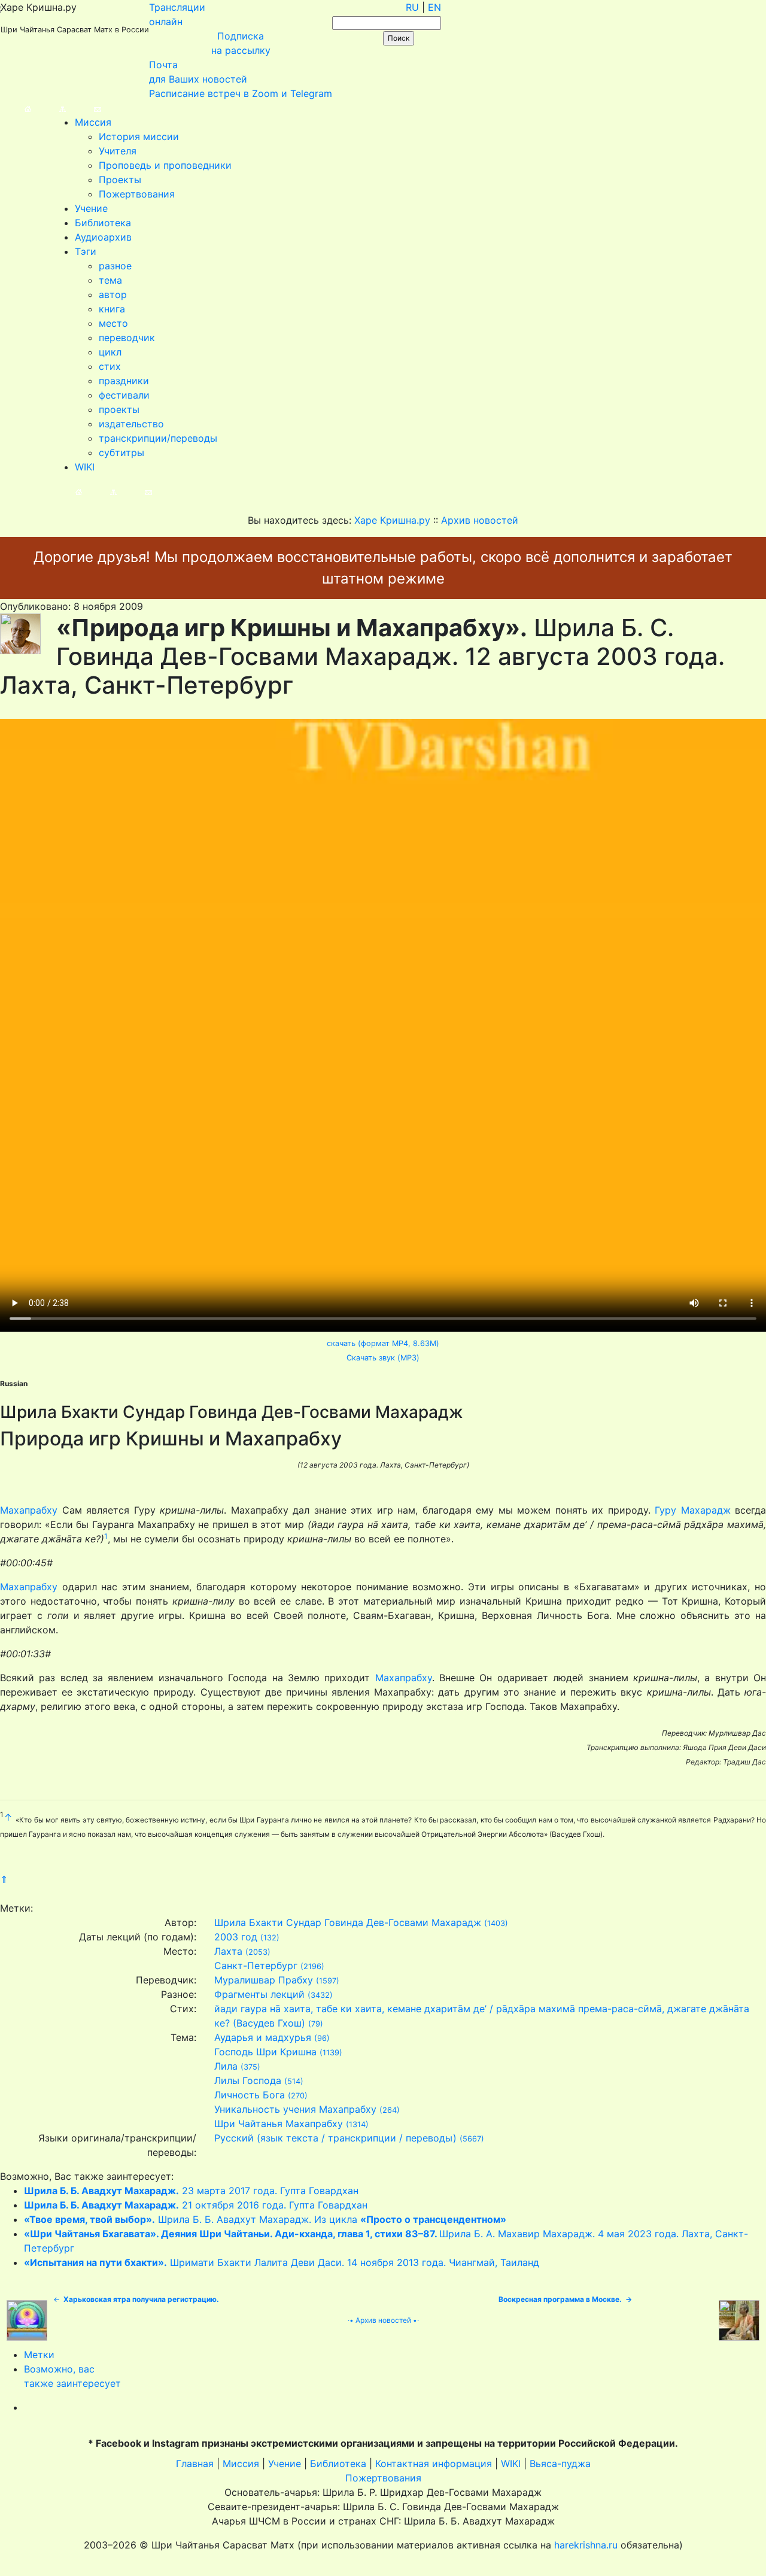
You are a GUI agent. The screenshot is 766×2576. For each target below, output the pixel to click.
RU (412, 7)
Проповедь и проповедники (165, 165)
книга (112, 309)
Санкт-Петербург (256, 1966)
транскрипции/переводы (158, 438)
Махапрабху (29, 1510)
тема (110, 280)
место (113, 323)
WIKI (85, 467)
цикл (110, 352)
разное (115, 266)
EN (434, 7)
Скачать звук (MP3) (383, 1358)
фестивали (124, 395)
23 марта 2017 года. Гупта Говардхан (191, 2191)
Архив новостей (383, 2320)
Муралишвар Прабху (264, 1980)
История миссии (139, 136)
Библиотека (103, 223)
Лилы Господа (248, 2080)
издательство (131, 424)
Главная (195, 2463)
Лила (226, 2066)
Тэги (86, 251)
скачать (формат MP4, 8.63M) (383, 1343)
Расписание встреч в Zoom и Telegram (241, 93)
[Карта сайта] (51, 108)
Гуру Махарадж (693, 1510)
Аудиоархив (103, 237)
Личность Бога (250, 2095)
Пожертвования (137, 194)
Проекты (120, 180)
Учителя (118, 151)
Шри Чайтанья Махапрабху (279, 2124)
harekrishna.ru (586, 2545)
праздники (124, 381)
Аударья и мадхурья (263, 2037)
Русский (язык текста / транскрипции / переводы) (335, 2138)
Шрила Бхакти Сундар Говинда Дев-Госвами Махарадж (348, 1922)
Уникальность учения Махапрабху (295, 2109)
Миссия (93, 122)
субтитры (121, 452)
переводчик (127, 338)
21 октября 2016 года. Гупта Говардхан (196, 2205)
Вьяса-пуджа (560, 2463)
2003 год (236, 1937)
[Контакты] (85, 108)
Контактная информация (434, 2463)
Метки (39, 2355)
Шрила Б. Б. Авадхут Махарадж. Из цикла (265, 2219)
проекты (119, 409)
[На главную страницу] (16, 108)
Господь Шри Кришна (265, 2052)
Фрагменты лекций (259, 1994)
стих (110, 366)
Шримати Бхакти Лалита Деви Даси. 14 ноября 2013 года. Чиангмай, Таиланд (282, 2262)
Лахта (228, 1951)
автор (113, 294)
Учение (91, 208)
